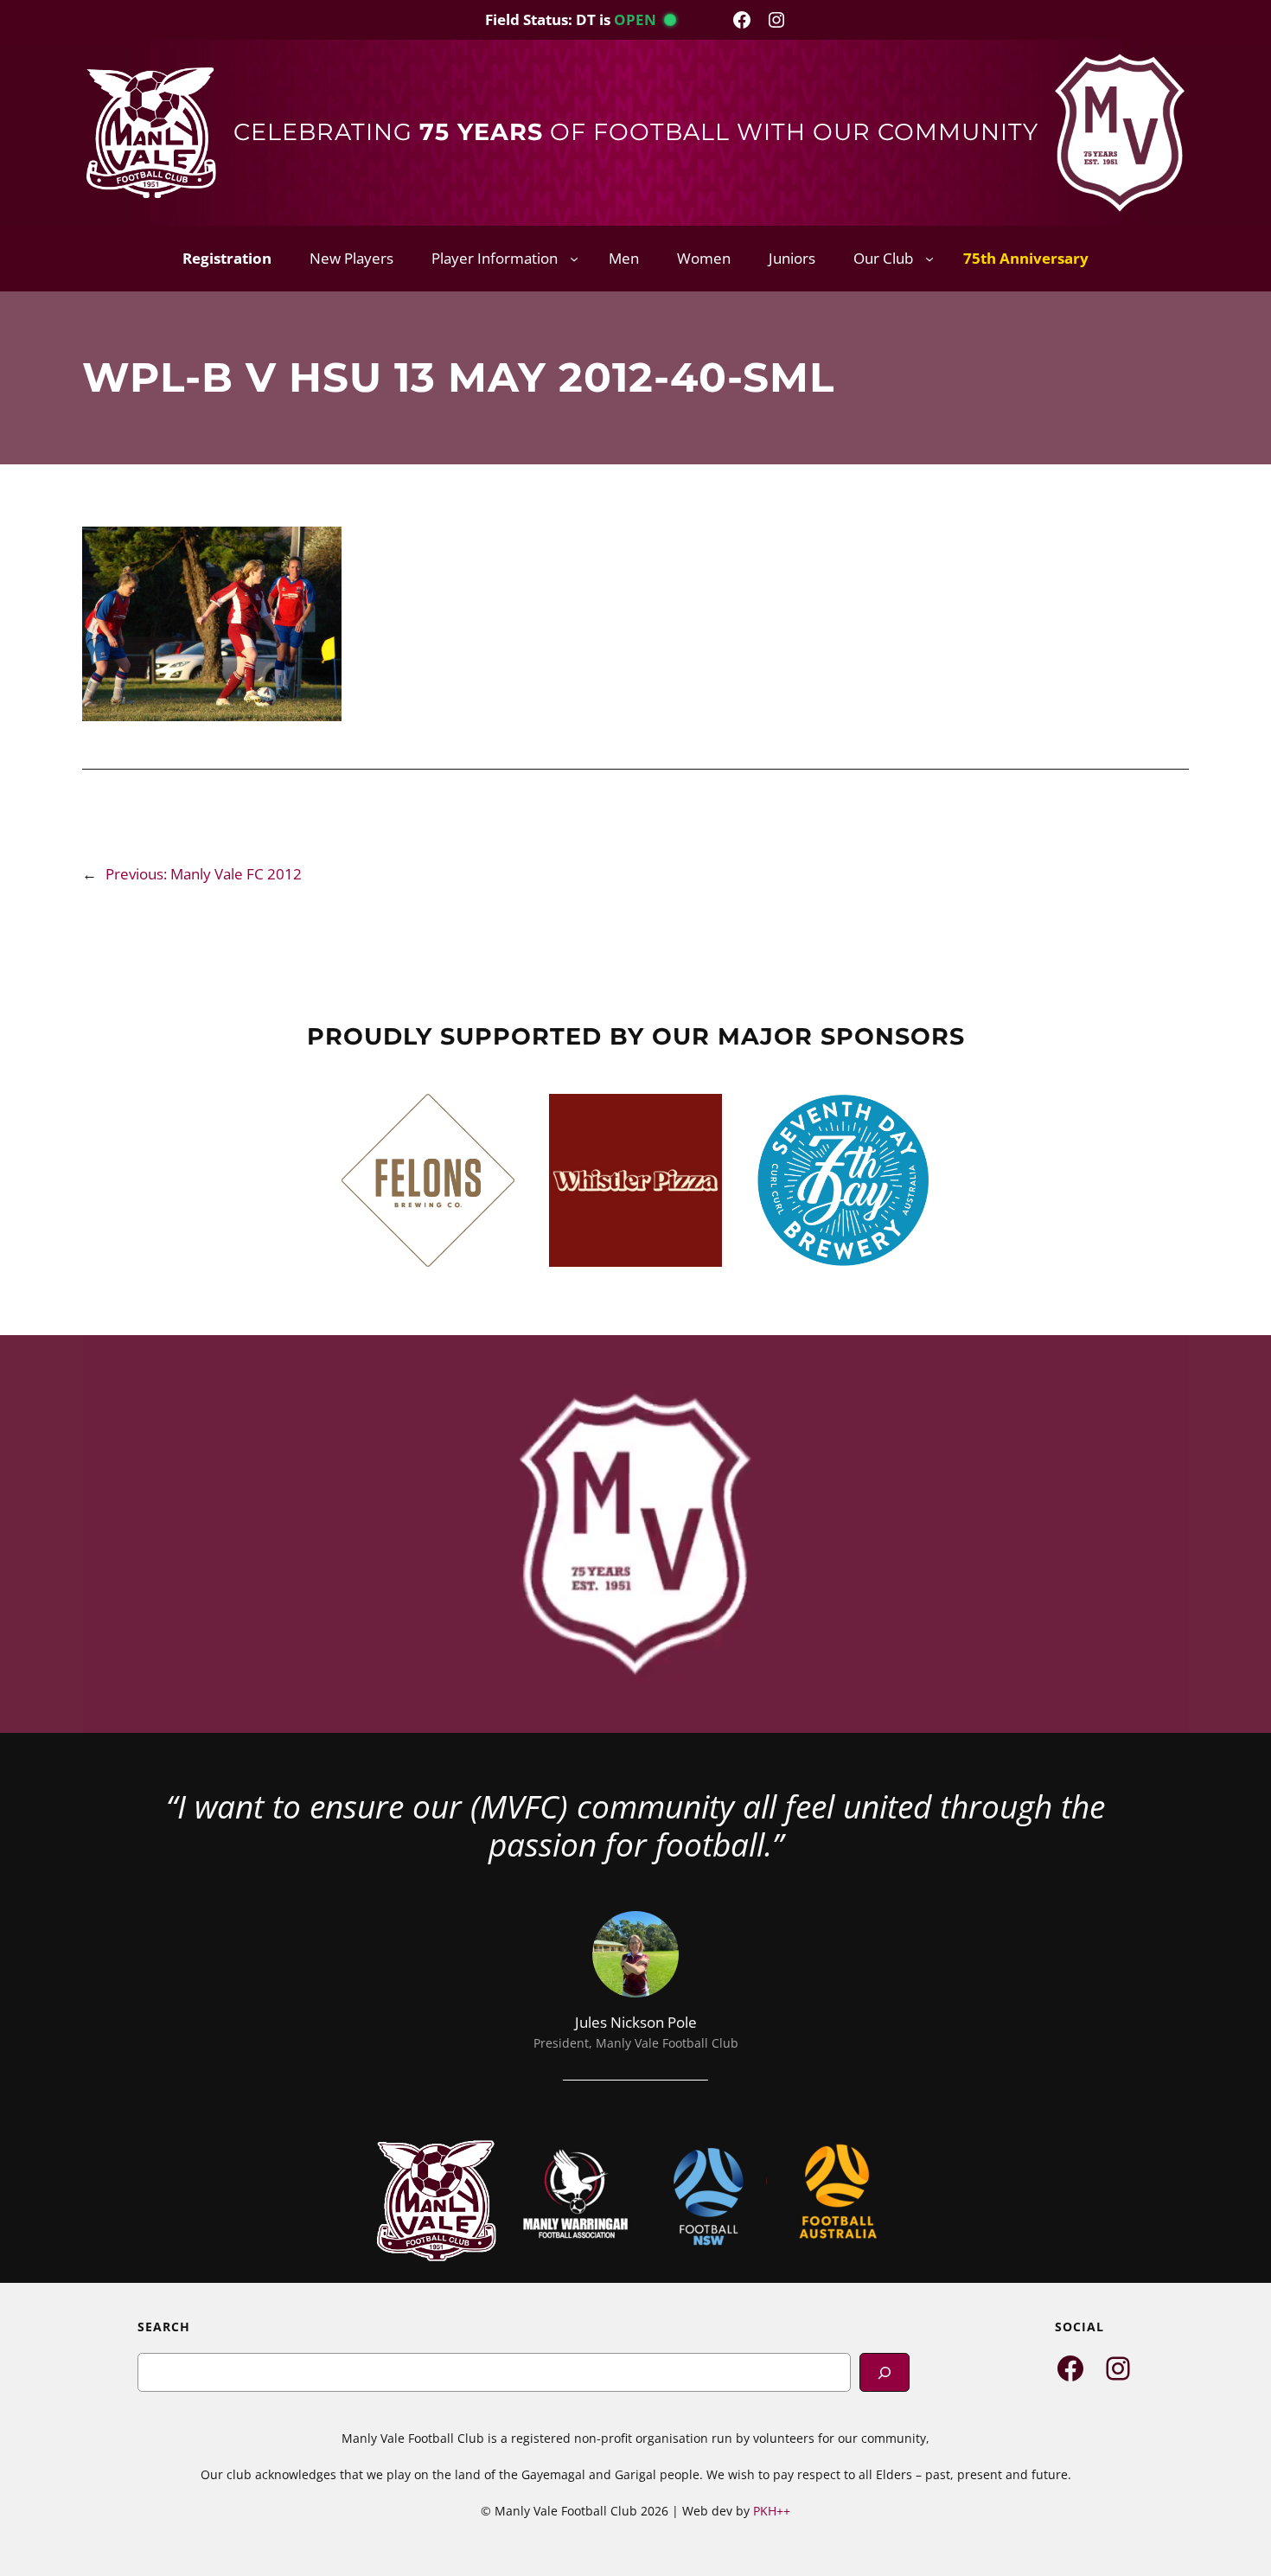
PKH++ (772, 2511)
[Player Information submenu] (574, 259)
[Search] (885, 2372)
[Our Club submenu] (929, 259)
